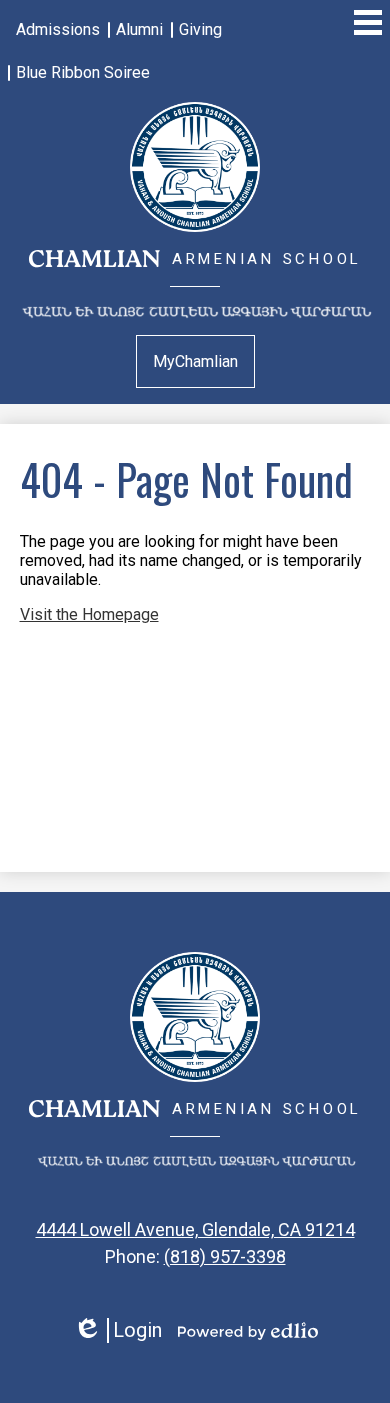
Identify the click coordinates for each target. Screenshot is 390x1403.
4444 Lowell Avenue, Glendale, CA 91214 (195, 1229)
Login (117, 1330)
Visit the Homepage (89, 614)
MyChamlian (195, 361)
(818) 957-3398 (225, 1256)
